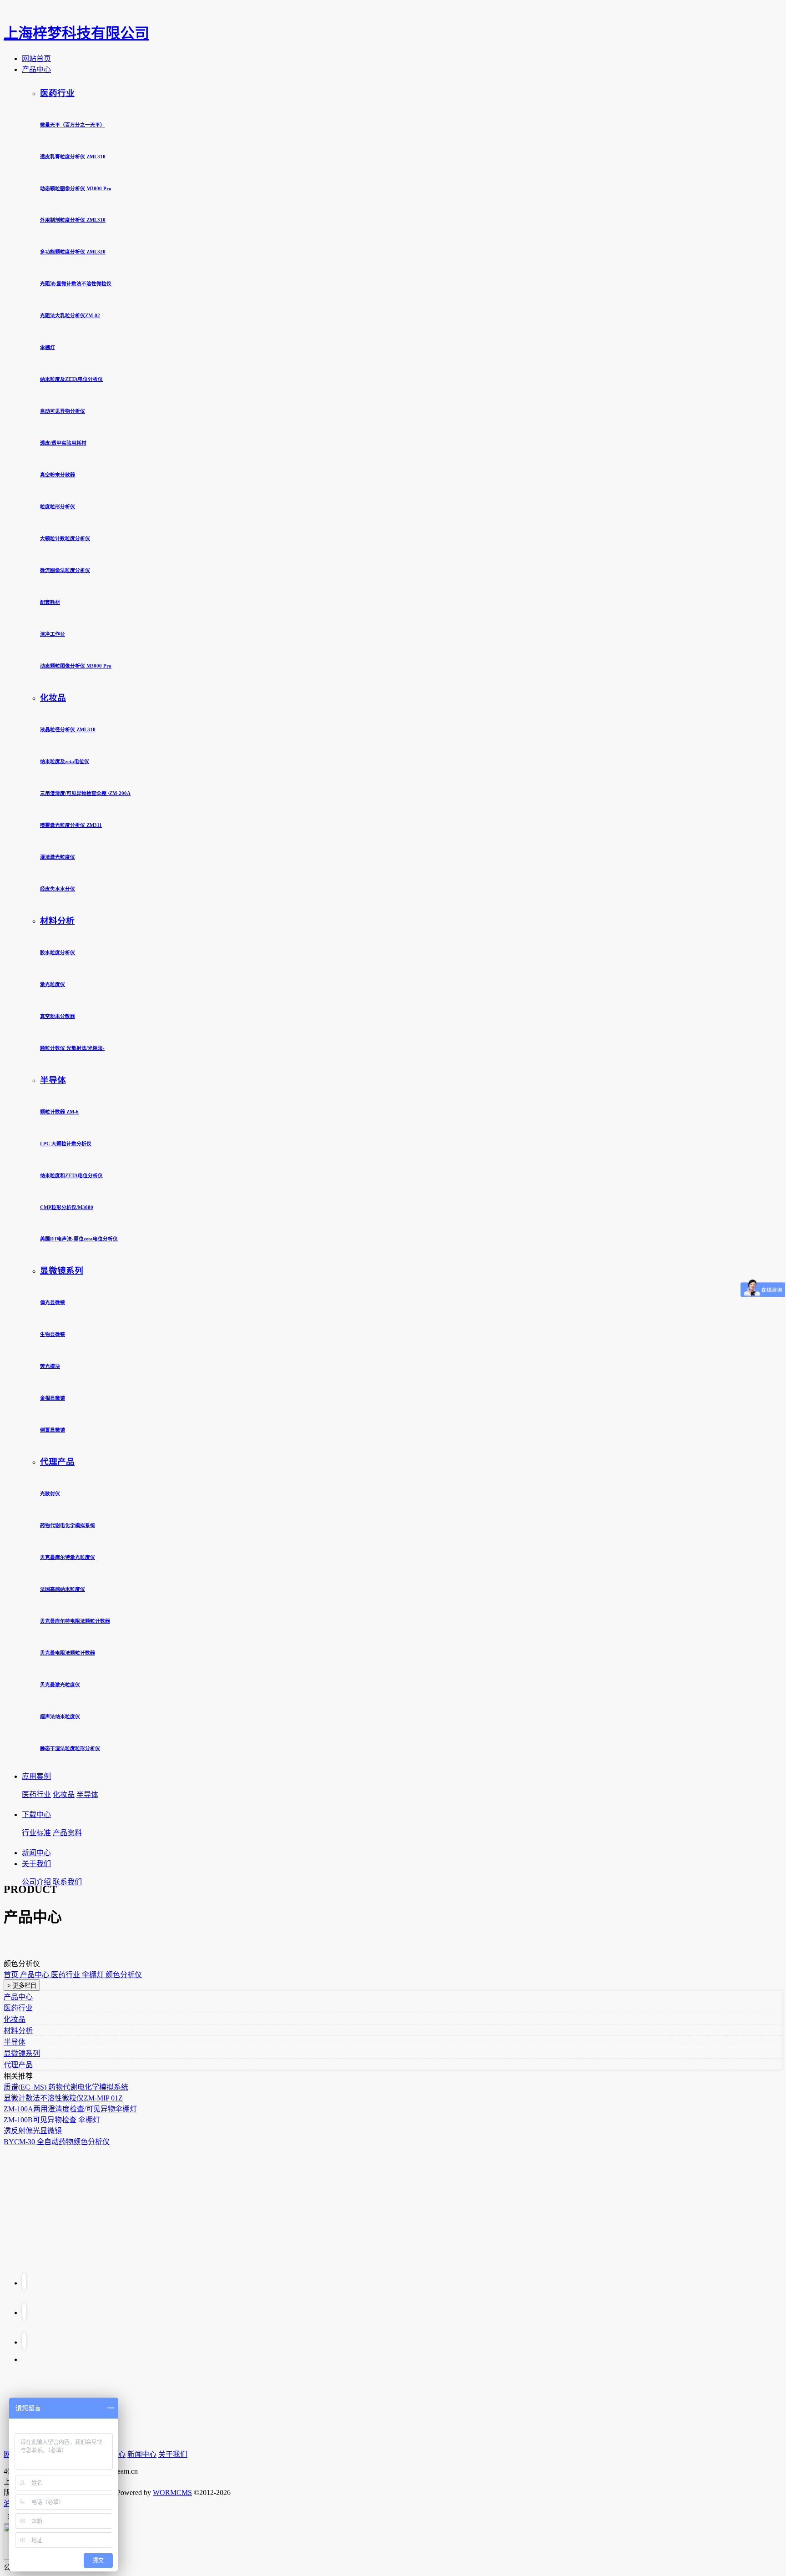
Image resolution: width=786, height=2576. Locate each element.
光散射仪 (50, 1493)
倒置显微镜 (53, 1430)
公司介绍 (36, 1882)
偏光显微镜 (53, 1302)
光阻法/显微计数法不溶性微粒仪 (76, 283)
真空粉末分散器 (58, 475)
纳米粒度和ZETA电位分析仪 (71, 1175)
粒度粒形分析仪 (58, 506)
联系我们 (67, 1882)
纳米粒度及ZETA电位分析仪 (71, 379)
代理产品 (57, 1462)
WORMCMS (172, 2492)
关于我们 (36, 1864)
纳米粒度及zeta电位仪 (65, 761)
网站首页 (36, 58)
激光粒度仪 (53, 984)
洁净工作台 (53, 634)
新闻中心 (36, 1853)
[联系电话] (24, 2311)
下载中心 (36, 1814)
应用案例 (36, 1776)
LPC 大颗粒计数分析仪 (66, 1144)
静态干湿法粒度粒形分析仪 (70, 1748)
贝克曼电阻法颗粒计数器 (68, 1653)
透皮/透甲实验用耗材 (63, 443)
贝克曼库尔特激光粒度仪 (68, 1557)
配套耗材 (50, 602)
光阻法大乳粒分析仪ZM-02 (70, 315)
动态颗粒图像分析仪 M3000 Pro (76, 188)
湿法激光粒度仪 (58, 857)
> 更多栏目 (22, 1986)
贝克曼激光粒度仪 (60, 1685)
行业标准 (36, 1833)
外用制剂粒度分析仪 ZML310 (73, 220)
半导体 (53, 1080)
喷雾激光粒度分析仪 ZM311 (71, 825)
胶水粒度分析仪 (58, 952)
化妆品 (53, 698)
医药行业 (57, 93)
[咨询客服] (24, 2341)
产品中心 (36, 69)
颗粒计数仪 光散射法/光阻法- (72, 1048)
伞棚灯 (48, 347)
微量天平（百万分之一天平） (73, 125)
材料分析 (57, 921)
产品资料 (67, 1833)
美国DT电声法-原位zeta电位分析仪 (79, 1239)
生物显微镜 (53, 1334)
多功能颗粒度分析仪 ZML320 (73, 252)
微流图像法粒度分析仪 (65, 570)
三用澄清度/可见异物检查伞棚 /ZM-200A (85, 793)
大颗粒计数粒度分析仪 (65, 538)
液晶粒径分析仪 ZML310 (68, 729)
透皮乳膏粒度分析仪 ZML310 (73, 157)
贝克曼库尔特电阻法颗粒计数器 (75, 1621)
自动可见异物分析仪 (63, 411)
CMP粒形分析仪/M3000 (67, 1207)
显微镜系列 (62, 1271)
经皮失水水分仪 (58, 889)
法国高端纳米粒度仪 (63, 1589)
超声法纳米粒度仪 (60, 1716)
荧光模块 (50, 1366)
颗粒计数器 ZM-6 (59, 1112)
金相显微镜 (53, 1398)
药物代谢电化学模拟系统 (68, 1525)
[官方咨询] (24, 2281)
